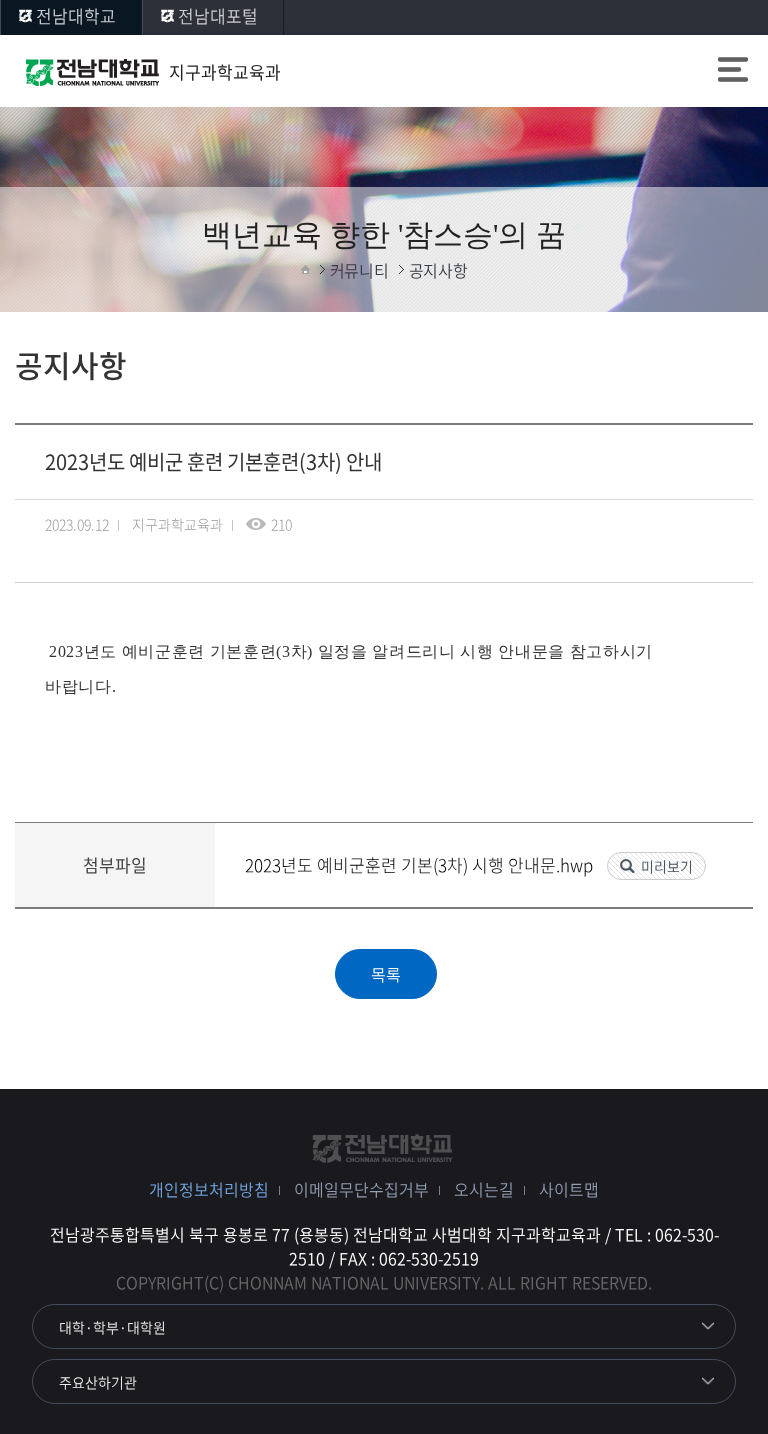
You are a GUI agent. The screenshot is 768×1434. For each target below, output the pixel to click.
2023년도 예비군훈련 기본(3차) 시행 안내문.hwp (421, 864)
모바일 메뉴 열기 (733, 72)
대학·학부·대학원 (112, 1327)
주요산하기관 (98, 1382)
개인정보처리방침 (209, 1189)
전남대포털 (218, 15)
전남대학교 (76, 15)
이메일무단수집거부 (361, 1189)
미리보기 (667, 866)
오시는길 (484, 1189)
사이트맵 (569, 1189)
